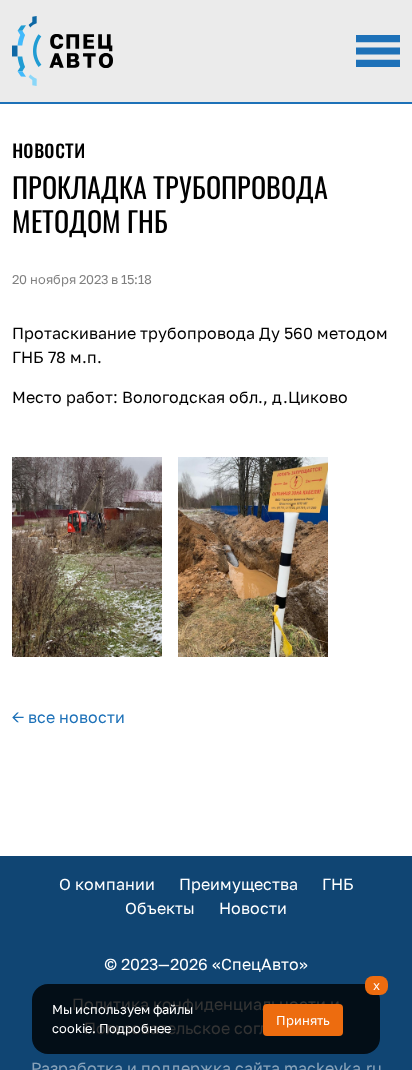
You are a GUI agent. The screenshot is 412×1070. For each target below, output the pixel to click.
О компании (107, 884)
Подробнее (135, 1028)
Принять (303, 1020)
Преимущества (238, 884)
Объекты (160, 908)
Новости (253, 908)
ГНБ (338, 884)
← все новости (68, 717)
